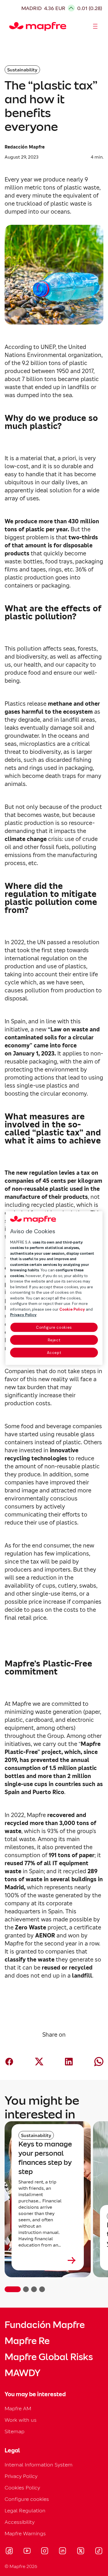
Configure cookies (54, 1327)
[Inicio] (12, 26)
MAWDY (22, 2373)
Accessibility (20, 2522)
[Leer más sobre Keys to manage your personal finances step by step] (48, 2260)
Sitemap (15, 2431)
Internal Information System (39, 2465)
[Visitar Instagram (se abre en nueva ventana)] (45, 2552)
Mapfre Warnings (25, 2533)
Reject (54, 1340)
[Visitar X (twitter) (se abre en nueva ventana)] (80, 2552)
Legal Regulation (25, 2510)
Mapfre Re (27, 2341)
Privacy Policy (21, 2476)
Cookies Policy (22, 2488)
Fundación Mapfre (45, 2325)
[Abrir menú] (95, 26)
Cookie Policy (72, 1309)
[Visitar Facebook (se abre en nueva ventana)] (9, 2552)
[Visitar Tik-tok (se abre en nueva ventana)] (99, 2552)
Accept (54, 1353)
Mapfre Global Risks (49, 2357)
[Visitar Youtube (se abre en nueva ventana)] (27, 2552)
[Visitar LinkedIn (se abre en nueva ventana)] (63, 2552)
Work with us (21, 2420)
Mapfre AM (18, 2408)
